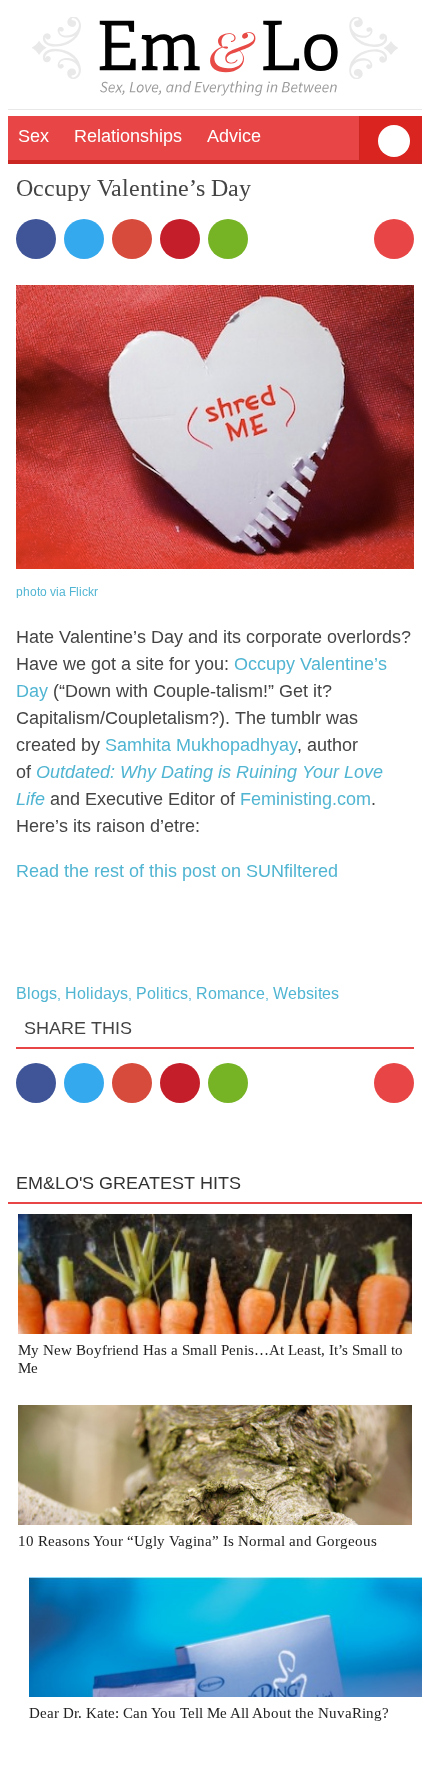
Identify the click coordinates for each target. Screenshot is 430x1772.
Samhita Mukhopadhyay (201, 745)
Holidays (96, 993)
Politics (162, 993)
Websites (306, 993)
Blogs (36, 993)
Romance (230, 993)
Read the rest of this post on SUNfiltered (177, 871)
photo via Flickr (57, 592)
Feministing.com (305, 799)
